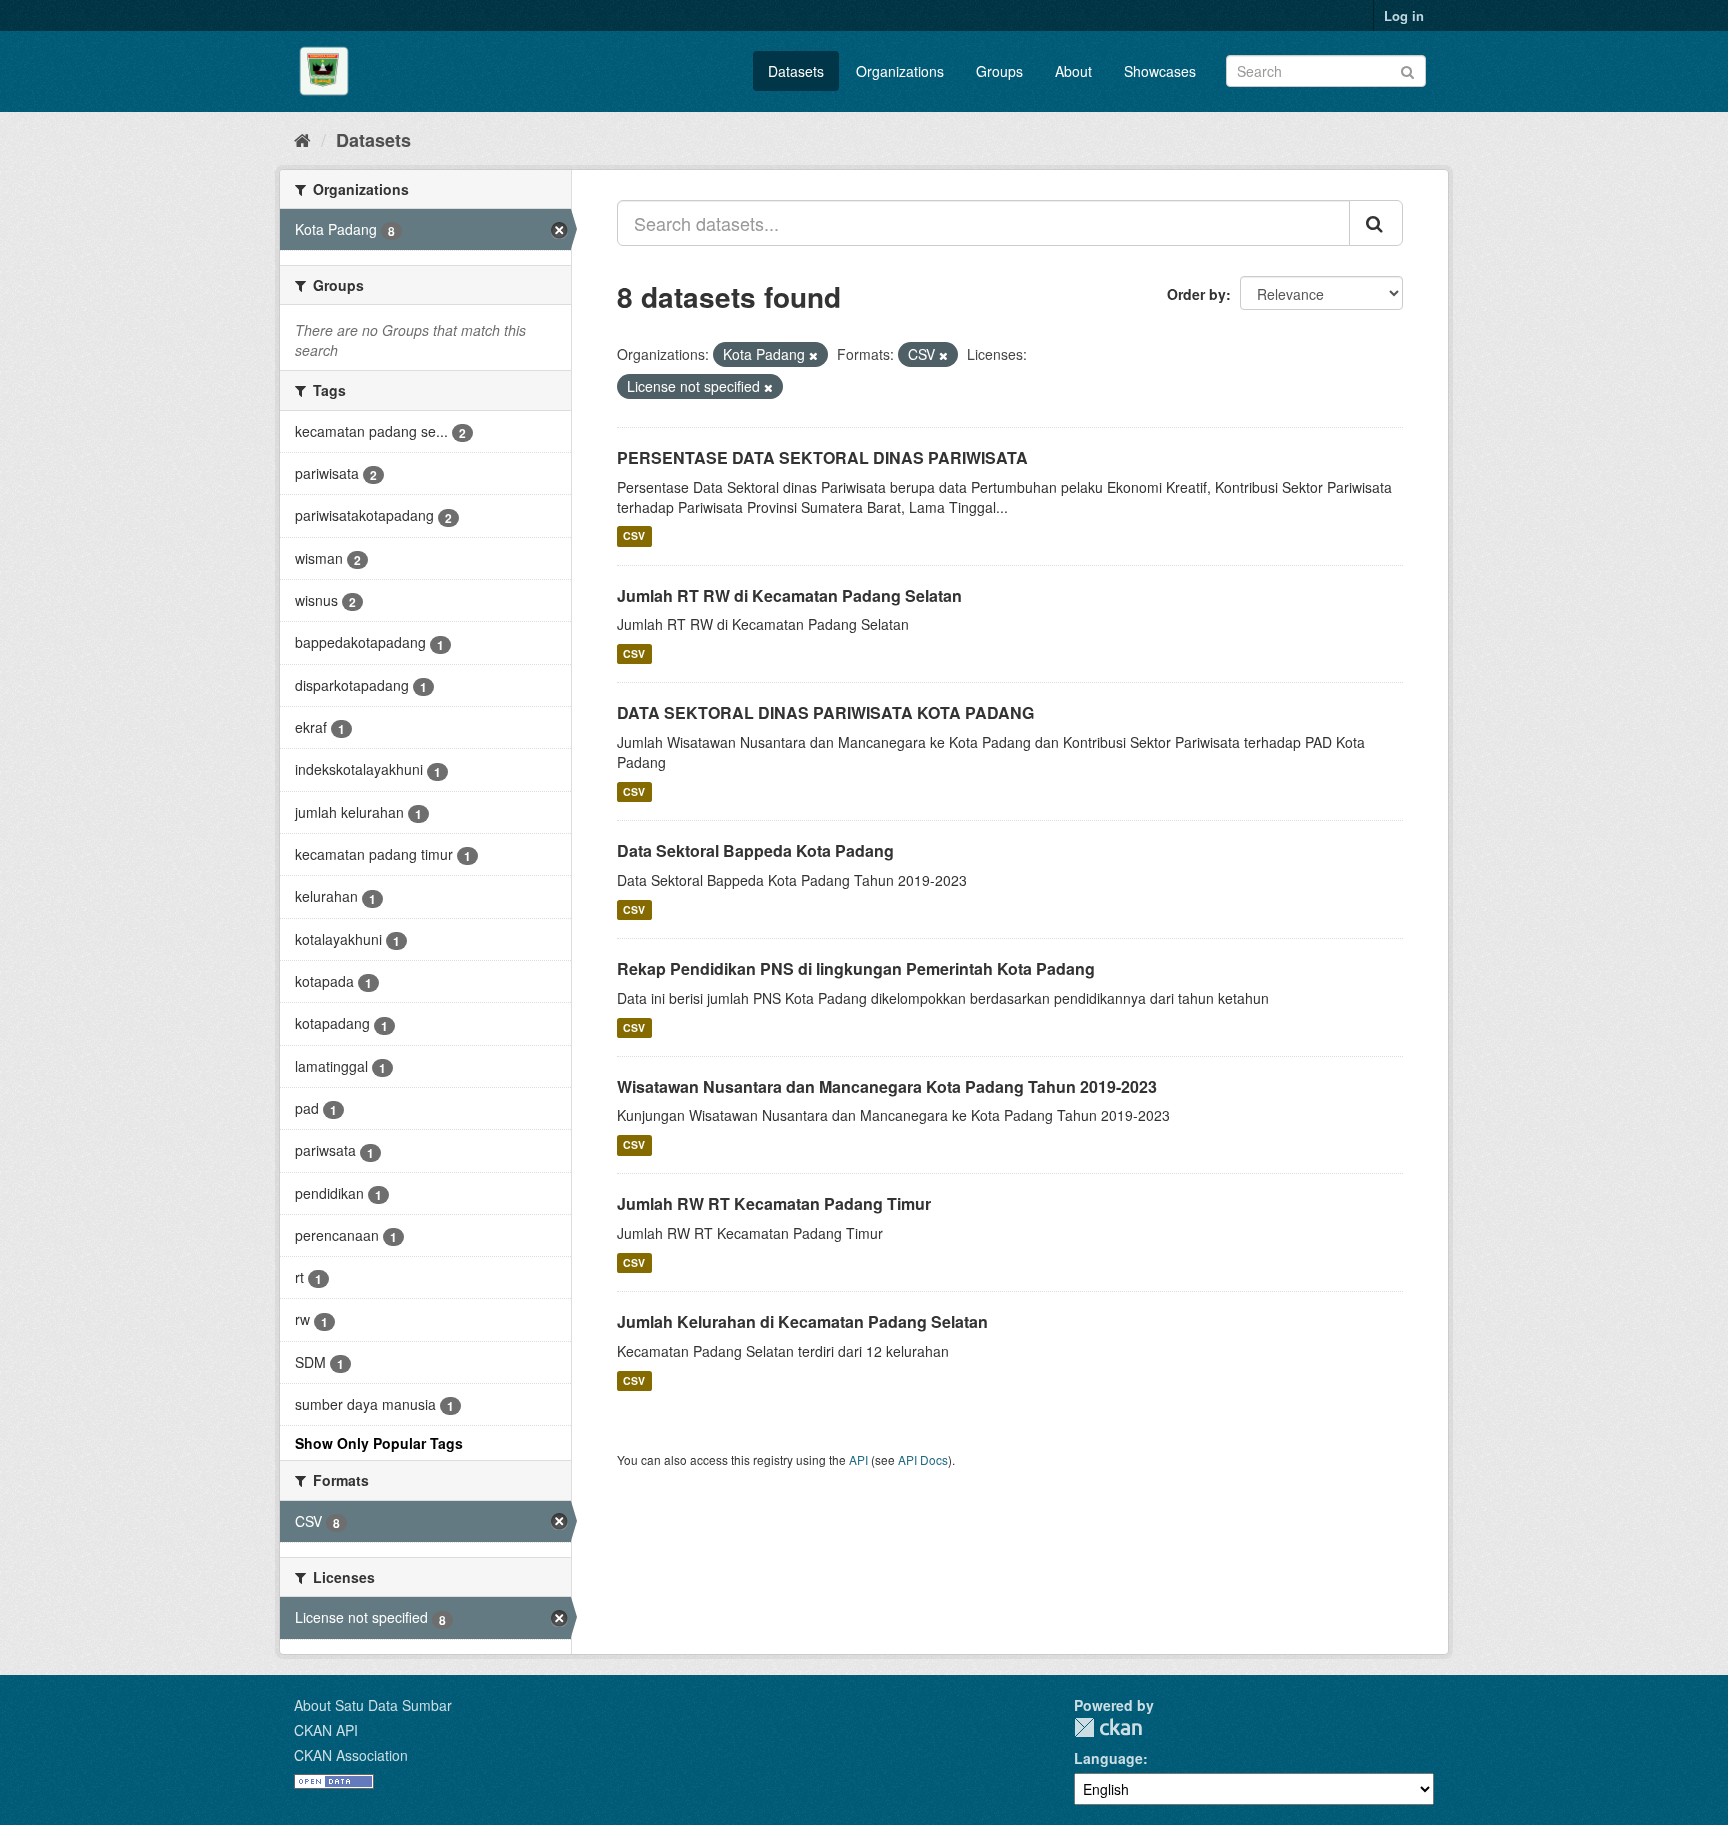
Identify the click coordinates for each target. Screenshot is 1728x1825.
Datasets (796, 71)
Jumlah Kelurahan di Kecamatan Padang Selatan (802, 1321)
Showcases (1160, 71)
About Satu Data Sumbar (373, 1705)
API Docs (923, 1459)
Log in (1404, 15)
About (1073, 71)
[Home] (302, 139)
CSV (634, 536)
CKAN (1108, 1727)
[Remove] (813, 355)
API (858, 1459)
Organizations (900, 71)
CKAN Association (351, 1755)
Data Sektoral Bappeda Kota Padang (755, 850)
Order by (1196, 294)
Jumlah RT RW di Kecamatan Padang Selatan (789, 595)
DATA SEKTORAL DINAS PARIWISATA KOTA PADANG (825, 712)
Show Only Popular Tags (379, 1443)
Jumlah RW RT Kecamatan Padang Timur (774, 1203)
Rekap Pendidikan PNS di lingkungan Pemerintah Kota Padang (856, 968)
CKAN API (326, 1730)
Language (1108, 1758)
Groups (999, 71)
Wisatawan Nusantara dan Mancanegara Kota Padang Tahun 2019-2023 (887, 1086)
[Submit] (1407, 69)
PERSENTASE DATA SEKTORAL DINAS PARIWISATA (822, 457)
